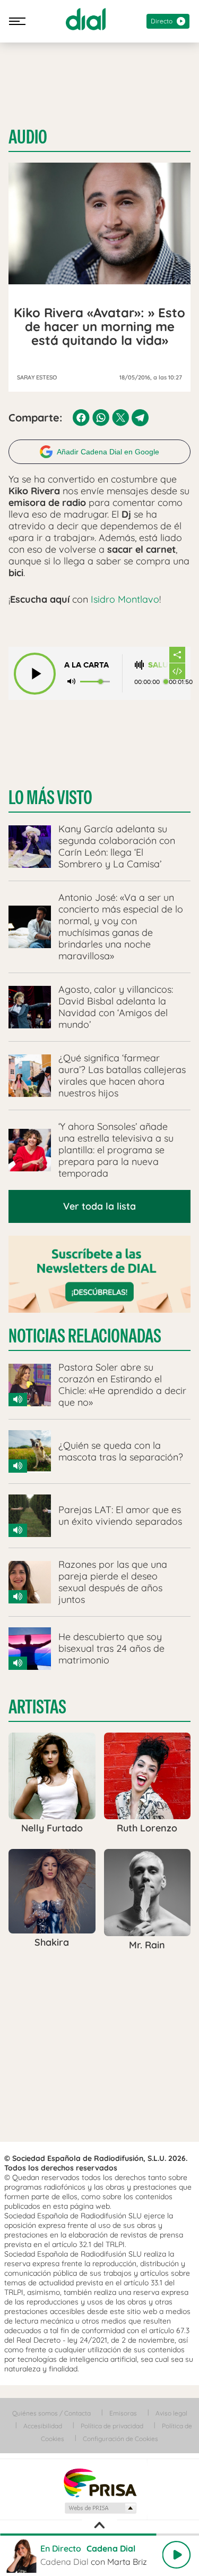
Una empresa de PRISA (100, 2482)
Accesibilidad (43, 2426)
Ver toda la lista (99, 1206)
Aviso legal (171, 2413)
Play (176, 2555)
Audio (28, 137)
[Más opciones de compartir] (177, 655)
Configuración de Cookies (120, 2439)
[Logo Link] (86, 19)
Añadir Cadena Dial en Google (108, 452)
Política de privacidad (112, 2426)
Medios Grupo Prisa (100, 2508)
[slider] (99, 2535)
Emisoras (123, 2413)
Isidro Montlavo (125, 599)
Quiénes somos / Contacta (51, 2413)
